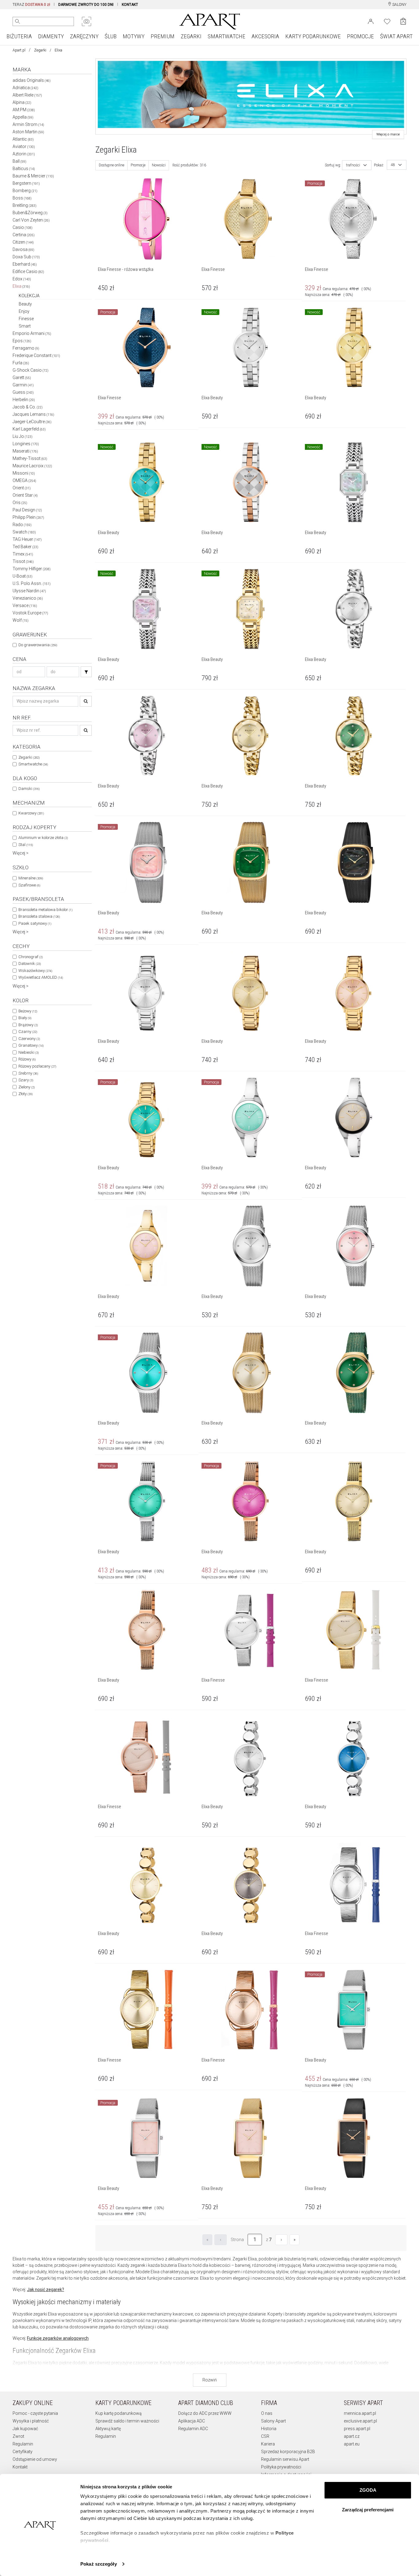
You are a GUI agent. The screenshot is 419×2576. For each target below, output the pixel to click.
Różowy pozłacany (37, 1066)
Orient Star (25, 495)
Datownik (30, 964)
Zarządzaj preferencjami (368, 2510)
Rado (22, 525)
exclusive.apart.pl (360, 2421)
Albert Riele (27, 95)
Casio (23, 227)
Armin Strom (28, 124)
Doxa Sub (26, 257)
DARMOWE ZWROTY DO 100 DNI (86, 5)
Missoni (24, 473)
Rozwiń (210, 2380)
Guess (23, 392)
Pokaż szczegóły (99, 2564)
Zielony (27, 1087)
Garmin (23, 385)
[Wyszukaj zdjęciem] (86, 21)
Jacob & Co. (28, 407)
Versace (25, 605)
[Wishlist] (387, 21)
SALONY (399, 5)
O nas (267, 2413)
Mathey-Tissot (30, 458)
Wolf (21, 620)
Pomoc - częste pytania (35, 2413)
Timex (23, 554)
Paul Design (27, 510)
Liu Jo (23, 436)
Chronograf (31, 957)
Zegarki (40, 50)
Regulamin (23, 2444)
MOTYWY (134, 36)
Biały (25, 1018)
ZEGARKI (191, 36)
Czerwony (29, 1039)
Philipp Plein (28, 517)
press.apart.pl (357, 2429)
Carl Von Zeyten (31, 220)
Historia (269, 2429)
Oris (20, 503)
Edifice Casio (28, 271)
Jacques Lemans (33, 414)
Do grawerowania (38, 645)
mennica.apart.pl (360, 2413)
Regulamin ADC (193, 2429)
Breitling (25, 205)
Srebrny (28, 1073)
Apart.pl (19, 50)
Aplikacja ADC (192, 2421)
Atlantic (23, 139)
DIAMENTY (51, 36)
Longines (26, 444)
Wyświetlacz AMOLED (41, 977)
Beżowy (28, 1011)
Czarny (28, 1032)
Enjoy (24, 311)
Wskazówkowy (35, 971)
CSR (265, 2436)
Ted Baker (25, 547)
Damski (29, 789)
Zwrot (18, 2436)
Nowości (159, 165)
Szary (26, 1080)
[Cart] (403, 21)
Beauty (25, 304)
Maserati (25, 451)
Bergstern (26, 183)
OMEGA (24, 480)
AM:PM (24, 110)
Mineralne (31, 878)
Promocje (138, 165)
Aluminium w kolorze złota (43, 838)
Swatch (24, 532)
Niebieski (29, 1052)
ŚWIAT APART (396, 36)
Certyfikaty (23, 2452)
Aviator (24, 146)
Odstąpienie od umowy (35, 2459)
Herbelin (24, 400)
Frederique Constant (36, 355)
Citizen (23, 242)
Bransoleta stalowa (39, 916)
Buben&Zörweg (30, 213)
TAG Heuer (27, 539)
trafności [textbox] (353, 165)
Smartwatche (33, 764)
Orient (22, 488)
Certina (24, 235)
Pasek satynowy (35, 923)
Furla (21, 363)
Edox (22, 279)
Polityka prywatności (281, 2467)
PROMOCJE (360, 36)
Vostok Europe (30, 613)
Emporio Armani (32, 333)
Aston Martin (28, 132)
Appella (23, 117)
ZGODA (368, 2490)
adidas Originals (32, 80)
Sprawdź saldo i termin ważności (127, 2421)
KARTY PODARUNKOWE (313, 36)
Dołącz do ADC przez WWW (205, 2413)
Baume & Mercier (33, 176)
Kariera (268, 2444)
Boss (22, 198)
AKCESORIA (265, 36)
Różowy (27, 1059)
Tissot (23, 561)
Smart (25, 326)
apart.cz (352, 2436)
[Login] (371, 21)
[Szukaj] (86, 672)
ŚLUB (111, 36)
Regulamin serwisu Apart (285, 2459)
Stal (26, 845)
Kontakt (20, 2467)
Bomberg (25, 191)
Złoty (25, 1094)
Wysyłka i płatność (31, 2421)
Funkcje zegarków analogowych (58, 2338)
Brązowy (28, 1025)
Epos (22, 341)
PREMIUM (163, 36)
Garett (22, 377)
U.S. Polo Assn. (32, 583)
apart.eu (352, 2444)
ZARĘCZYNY (84, 36)
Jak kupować (25, 2429)
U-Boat (23, 576)
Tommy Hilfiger (32, 569)
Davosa (23, 249)
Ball (19, 161)
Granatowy (31, 1045)
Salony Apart (273, 2421)
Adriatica (25, 88)
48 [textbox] (393, 165)
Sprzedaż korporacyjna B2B (288, 2452)
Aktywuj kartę (108, 2429)
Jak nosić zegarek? (46, 2290)
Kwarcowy (31, 813)
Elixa (21, 286)
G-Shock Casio (31, 370)
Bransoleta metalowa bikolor (45, 910)
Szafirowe (29, 885)
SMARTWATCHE (227, 36)
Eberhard (25, 264)
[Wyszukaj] (17, 21)
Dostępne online (111, 165)
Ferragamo (26, 348)
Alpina (22, 102)
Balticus (24, 169)
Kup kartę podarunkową (119, 2413)
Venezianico (28, 598)
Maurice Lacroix (32, 466)
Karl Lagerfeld (29, 429)
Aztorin (24, 154)
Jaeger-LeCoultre (32, 422)
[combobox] (357, 165)
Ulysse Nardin (29, 591)
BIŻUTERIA (19, 36)
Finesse (26, 319)
